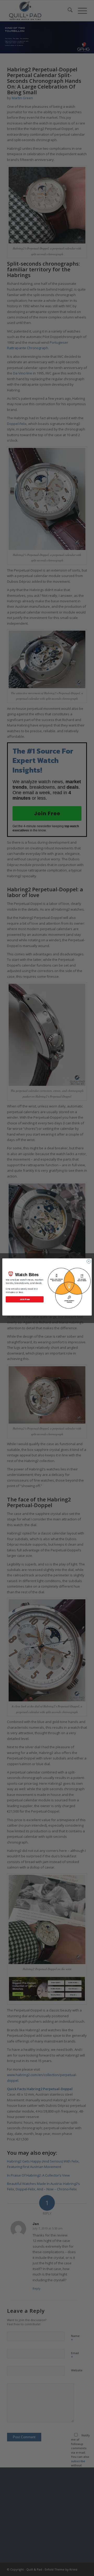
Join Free (25, 1299)
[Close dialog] (89, 1261)
